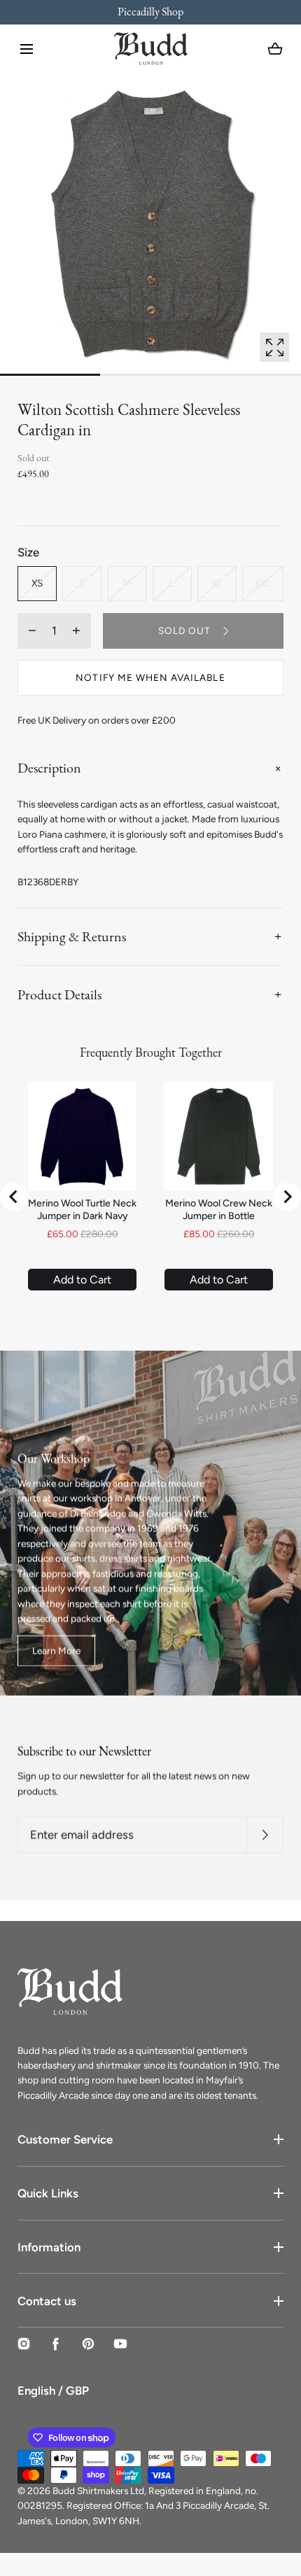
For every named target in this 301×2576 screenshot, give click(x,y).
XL (217, 583)
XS (37, 583)
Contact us (47, 2301)
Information (49, 2247)
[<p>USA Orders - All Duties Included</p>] (150, 12)
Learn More (56, 1651)
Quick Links (48, 2193)
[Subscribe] (265, 1835)
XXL (263, 583)
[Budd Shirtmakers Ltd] (151, 49)
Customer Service (65, 2139)
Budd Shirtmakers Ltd (98, 2491)
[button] (27, 49)
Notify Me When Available (150, 677)
